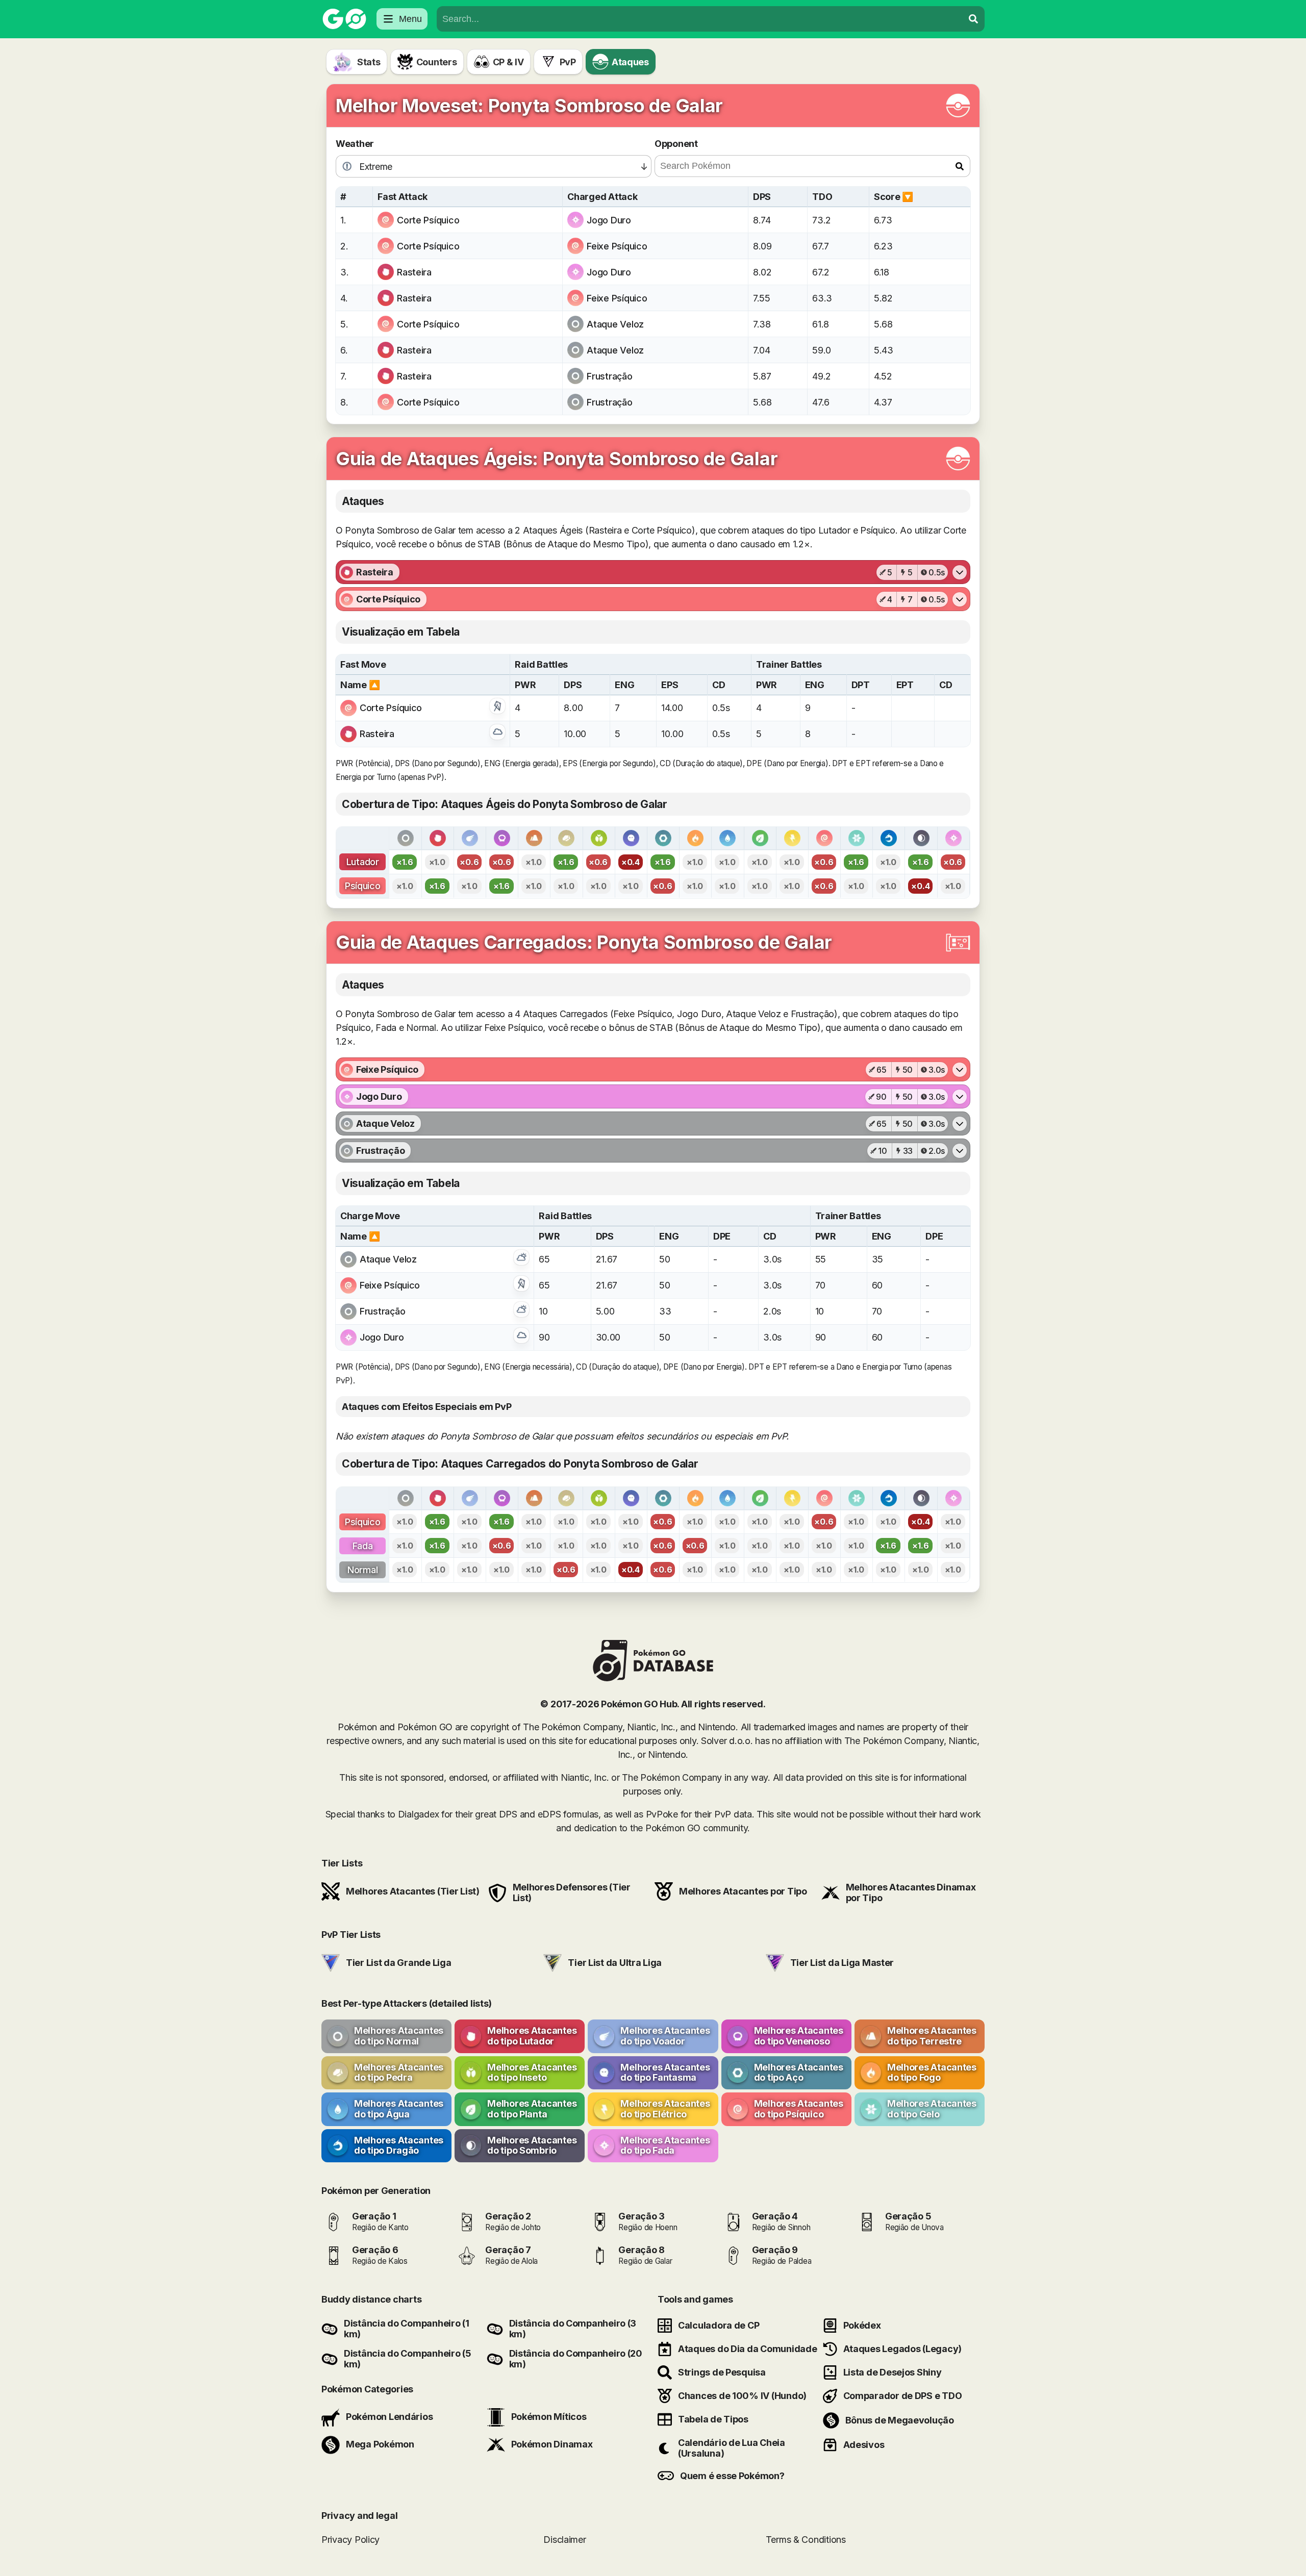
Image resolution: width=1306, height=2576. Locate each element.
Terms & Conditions (806, 2540)
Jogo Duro (609, 220)
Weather (355, 144)
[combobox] (700, 19)
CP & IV (508, 62)
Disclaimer (564, 2540)
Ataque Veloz (615, 324)
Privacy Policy (350, 2540)
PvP (568, 62)
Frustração (609, 376)
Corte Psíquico (428, 220)
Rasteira (414, 272)
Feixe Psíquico (617, 246)
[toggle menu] (973, 19)
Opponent (676, 144)
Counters (437, 62)
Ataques (630, 62)
